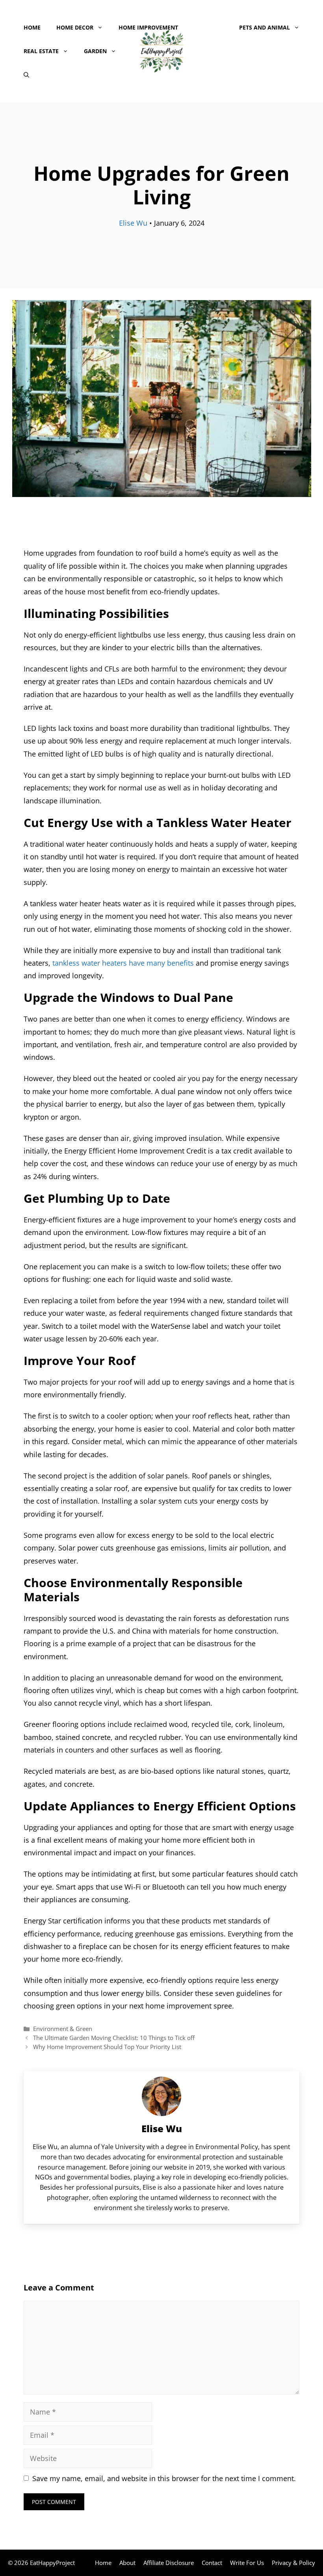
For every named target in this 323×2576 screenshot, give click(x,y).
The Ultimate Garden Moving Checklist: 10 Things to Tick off (114, 2038)
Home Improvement (148, 27)
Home (32, 27)
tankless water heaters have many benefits (123, 963)
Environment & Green (63, 2029)
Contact (212, 2563)
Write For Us (247, 2563)
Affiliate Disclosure (169, 2563)
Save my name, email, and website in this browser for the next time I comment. (164, 2478)
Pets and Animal (265, 27)
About (127, 2563)
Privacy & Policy (293, 2563)
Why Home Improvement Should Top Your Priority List (107, 2047)
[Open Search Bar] (26, 75)
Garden (95, 51)
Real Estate (41, 51)
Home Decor (75, 27)
